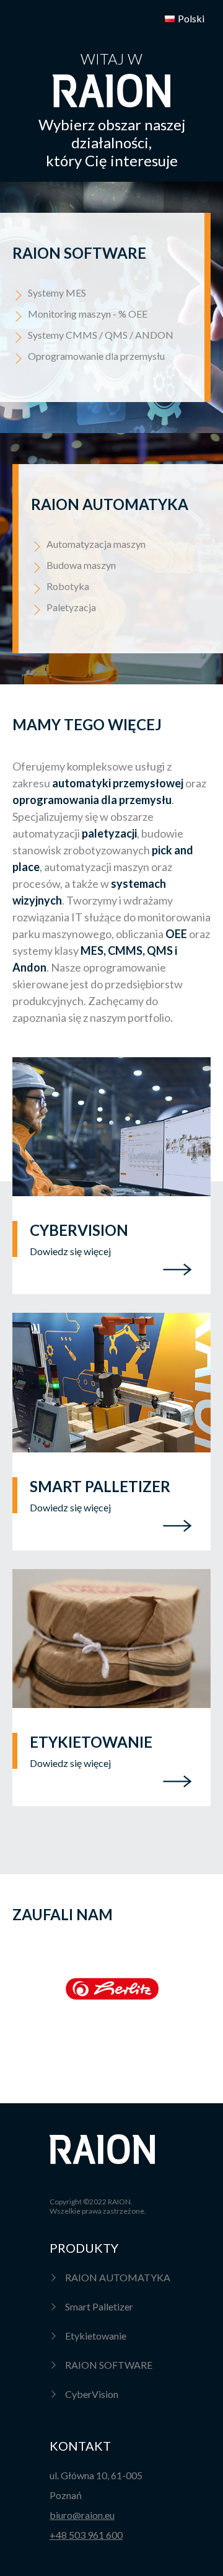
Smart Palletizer (99, 2306)
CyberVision (92, 2394)
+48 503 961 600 (86, 2535)
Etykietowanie (96, 2336)
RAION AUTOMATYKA (118, 2277)
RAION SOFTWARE (109, 2365)
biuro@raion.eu (82, 2515)
